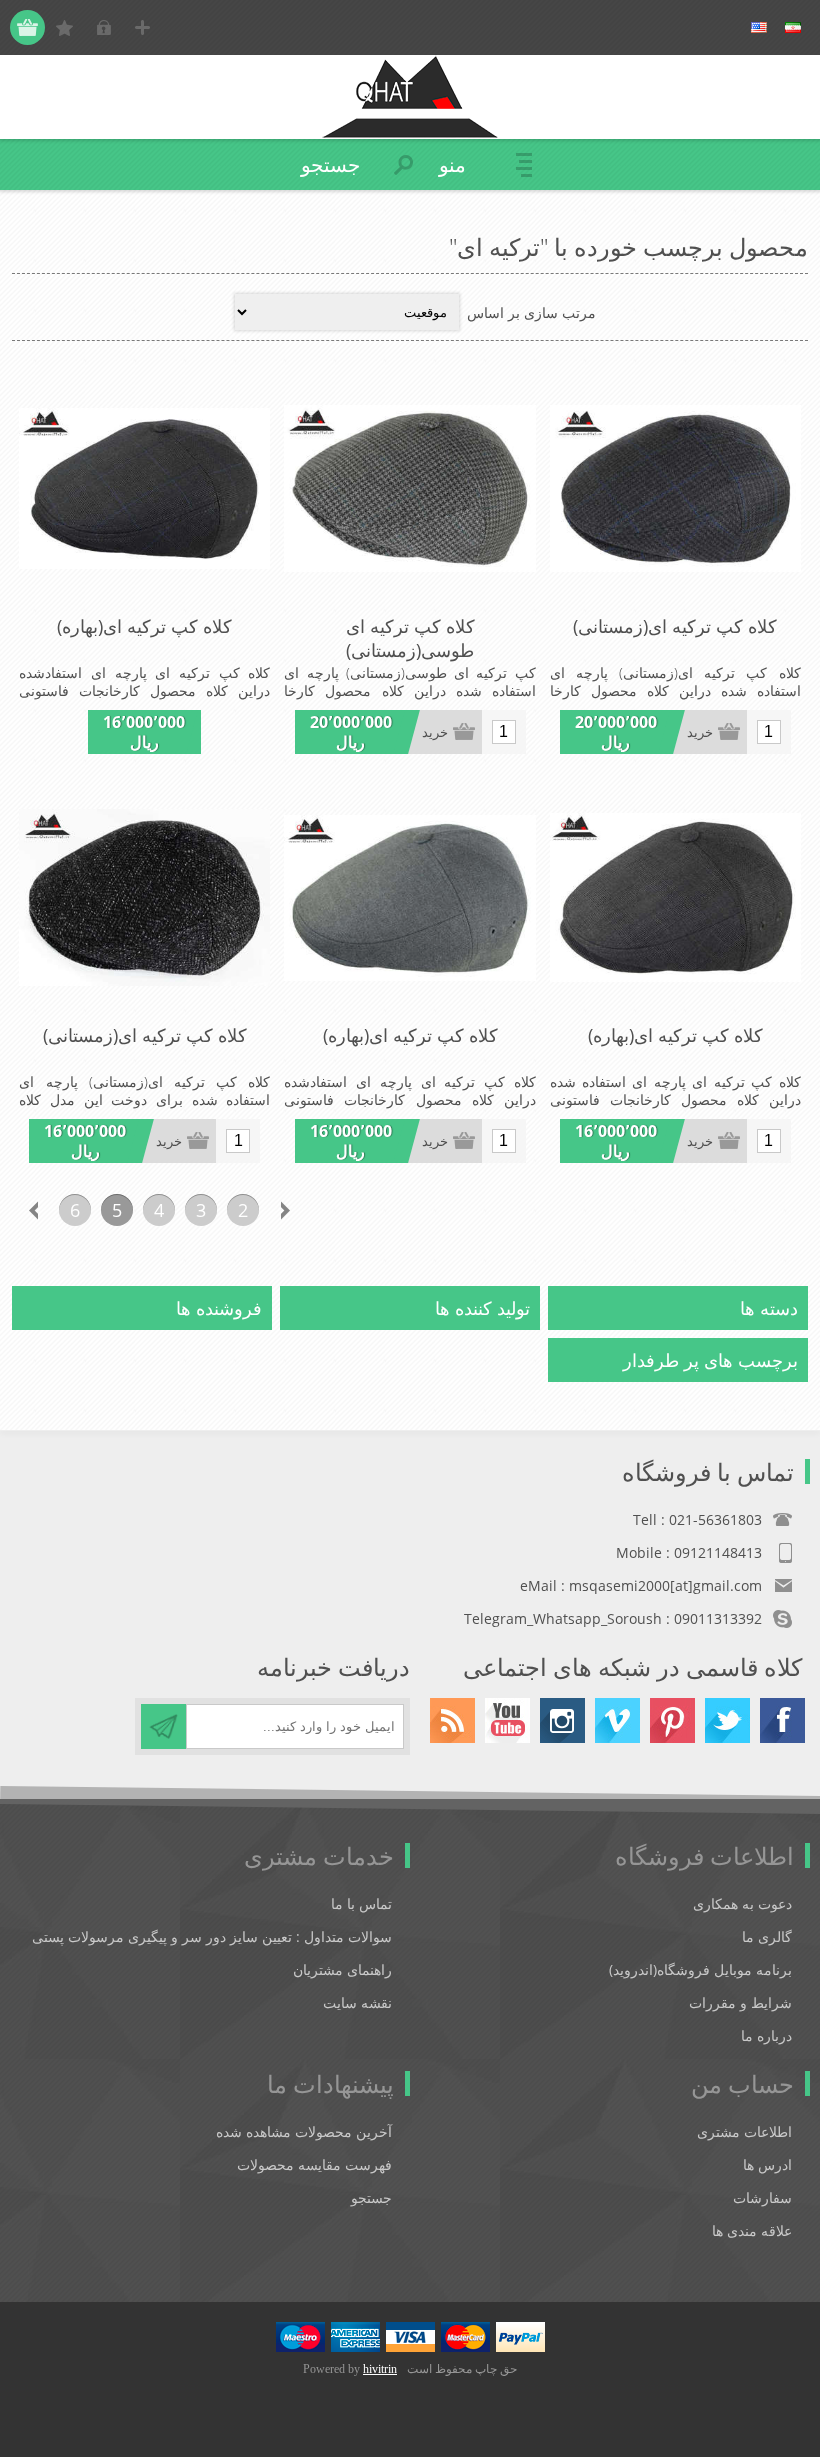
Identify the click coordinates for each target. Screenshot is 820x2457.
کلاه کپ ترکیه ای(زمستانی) (675, 626)
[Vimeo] (617, 1720)
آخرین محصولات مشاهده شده (304, 2131)
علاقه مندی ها (752, 2230)
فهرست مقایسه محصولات (314, 2164)
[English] (759, 28)
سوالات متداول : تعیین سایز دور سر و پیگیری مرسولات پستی (212, 1936)
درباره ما (766, 2035)
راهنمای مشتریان (342, 1969)
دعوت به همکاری (742, 1903)
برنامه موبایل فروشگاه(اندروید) (700, 1969)
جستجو (371, 2197)
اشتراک (163, 1726)
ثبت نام (142, 27)
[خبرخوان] (452, 1720)
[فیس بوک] (782, 1720)
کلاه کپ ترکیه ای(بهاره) (144, 626)
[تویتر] (727, 1720)
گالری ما (767, 1936)
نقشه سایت (357, 2002)
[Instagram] (562, 1720)
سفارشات (762, 2197)
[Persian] (793, 28)
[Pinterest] (672, 1720)
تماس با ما (361, 1903)
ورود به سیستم (103, 27)
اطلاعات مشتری (744, 2131)
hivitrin (380, 2369)
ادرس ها (767, 2164)
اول (327, 1210)
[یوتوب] (507, 1720)
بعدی (33, 1210)
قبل (285, 1210)
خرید (700, 732)
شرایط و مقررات (740, 2002)
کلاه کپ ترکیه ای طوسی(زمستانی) (410, 638)
